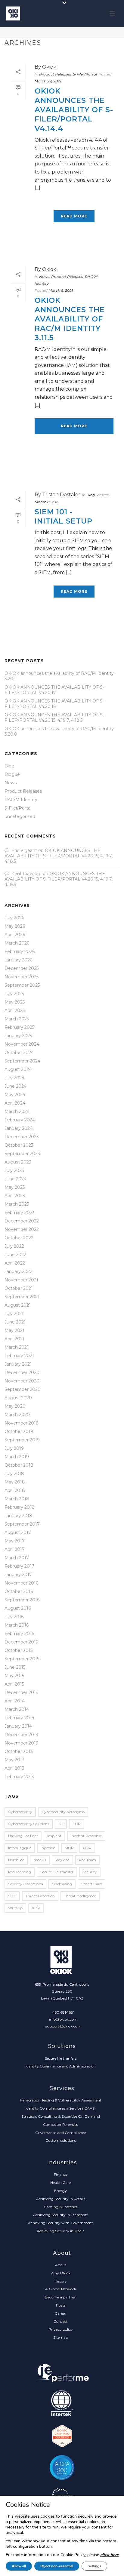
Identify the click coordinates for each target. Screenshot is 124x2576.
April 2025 (15, 1010)
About (61, 2265)
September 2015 (22, 1659)
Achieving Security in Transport (60, 2215)
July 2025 (14, 994)
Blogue (12, 774)
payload (62, 1860)
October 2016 (19, 1591)
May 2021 (14, 1330)
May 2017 (15, 1541)
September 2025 (22, 985)
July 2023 (14, 1170)
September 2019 (22, 1440)
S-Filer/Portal (85, 74)
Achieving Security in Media (61, 2231)
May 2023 (15, 1187)
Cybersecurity (20, 1812)
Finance (61, 2174)
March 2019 (17, 1457)
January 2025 (18, 1036)
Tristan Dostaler (61, 495)
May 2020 (15, 1406)
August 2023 (18, 1162)
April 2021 (14, 1339)
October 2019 (19, 1431)
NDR (87, 1848)
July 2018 (14, 1474)
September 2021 (22, 1297)
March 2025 (17, 1019)
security (90, 1872)
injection (48, 1848)
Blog (91, 495)
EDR (77, 1824)
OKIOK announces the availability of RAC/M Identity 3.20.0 (59, 731)
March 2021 (17, 1347)
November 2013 (21, 1743)
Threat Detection (40, 1896)
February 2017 (19, 1566)
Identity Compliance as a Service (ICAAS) (61, 2108)
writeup (15, 1908)
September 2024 (22, 1061)
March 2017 (17, 1558)
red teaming (20, 1872)
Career (60, 2313)
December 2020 (22, 1373)
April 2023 (15, 1196)
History (61, 2281)
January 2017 (18, 1575)
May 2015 (14, 1676)
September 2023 (22, 1154)
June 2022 (15, 1255)
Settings (94, 2566)
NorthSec (16, 1860)
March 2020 (17, 1415)
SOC (12, 1896)
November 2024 (22, 1044)
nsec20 (40, 1860)
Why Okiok (60, 2273)
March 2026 (17, 943)
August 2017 (18, 1532)
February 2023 (20, 1213)
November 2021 (21, 1280)
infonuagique (20, 1848)
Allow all (19, 2566)
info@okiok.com (63, 2019)
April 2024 (15, 1103)
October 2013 (19, 1751)
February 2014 (19, 1718)
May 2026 (15, 926)
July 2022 (14, 1246)
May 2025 (15, 1002)
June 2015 (15, 1667)
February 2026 (20, 951)
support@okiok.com (63, 2026)
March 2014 (17, 1709)
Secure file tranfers (61, 2058)
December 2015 (21, 1642)
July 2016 (14, 1617)
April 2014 (15, 1701)
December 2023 (22, 1137)
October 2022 (19, 1238)
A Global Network (61, 2289)
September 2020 (23, 1389)
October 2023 (19, 1145)
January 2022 (18, 1271)
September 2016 (22, 1600)
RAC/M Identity (21, 800)
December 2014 (22, 1692)
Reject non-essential (57, 2566)
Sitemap (61, 2337)
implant (54, 1836)
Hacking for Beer (23, 1836)
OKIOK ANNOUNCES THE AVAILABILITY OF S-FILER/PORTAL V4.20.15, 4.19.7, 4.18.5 (54, 718)
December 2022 (22, 1221)
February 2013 (19, 1777)
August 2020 (18, 1398)
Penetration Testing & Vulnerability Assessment (61, 2100)
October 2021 (19, 1288)
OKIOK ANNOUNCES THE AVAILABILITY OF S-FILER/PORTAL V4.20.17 (54, 690)
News (44, 277)
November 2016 (21, 1583)
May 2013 (14, 1760)
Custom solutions (61, 2140)
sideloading (62, 1884)
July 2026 (14, 918)
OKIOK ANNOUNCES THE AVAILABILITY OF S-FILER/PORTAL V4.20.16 (54, 704)
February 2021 (19, 1356)
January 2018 (18, 1516)
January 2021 (18, 1364)
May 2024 (15, 1095)
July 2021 (14, 1314)
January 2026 (18, 960)
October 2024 (19, 1053)
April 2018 (15, 1490)
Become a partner (60, 2297)
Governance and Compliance (60, 2133)
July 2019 (14, 1448)
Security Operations (25, 1884)
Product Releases (55, 74)
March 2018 (17, 1499)
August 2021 (18, 1305)
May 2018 (15, 1482)
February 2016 (19, 1634)
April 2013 (14, 1768)
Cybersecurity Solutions (29, 1824)
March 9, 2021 (61, 290)
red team (87, 1860)
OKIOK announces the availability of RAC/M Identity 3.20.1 (59, 676)
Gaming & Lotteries (60, 2207)
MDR (69, 1848)
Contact (61, 2321)
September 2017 (22, 1524)
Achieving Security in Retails (61, 2199)
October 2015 (19, 1650)
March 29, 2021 (48, 81)
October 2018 (19, 1465)
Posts (61, 2305)
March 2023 (17, 1204)
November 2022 (22, 1229)
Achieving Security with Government (60, 2223)
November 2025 (22, 977)
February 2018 (20, 1507)
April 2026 (15, 935)
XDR (36, 1908)
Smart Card (91, 1884)
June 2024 (15, 1086)
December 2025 (22, 968)
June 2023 (15, 1179)
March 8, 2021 (47, 502)
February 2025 (19, 1027)
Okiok (49, 67)
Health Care (60, 2183)
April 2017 (15, 1549)
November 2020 (22, 1381)
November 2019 (22, 1423)
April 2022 (15, 1263)
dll (61, 1824)
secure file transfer (57, 1872)
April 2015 (14, 1684)
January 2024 (19, 1128)
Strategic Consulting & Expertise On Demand (61, 2116)
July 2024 (14, 1078)
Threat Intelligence (80, 1896)
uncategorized (20, 816)
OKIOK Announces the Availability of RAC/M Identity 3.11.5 (70, 319)
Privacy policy (61, 2329)
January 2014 (18, 1726)
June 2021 (15, 1322)
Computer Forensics (60, 2124)
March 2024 (17, 1111)
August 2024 (18, 1069)
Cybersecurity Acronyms (63, 1812)
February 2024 (20, 1120)
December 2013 (21, 1735)
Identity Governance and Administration (61, 2066)
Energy (60, 2191)
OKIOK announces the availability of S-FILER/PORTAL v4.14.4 (74, 110)
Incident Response (86, 1836)
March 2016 (17, 1625)
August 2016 (18, 1608)
